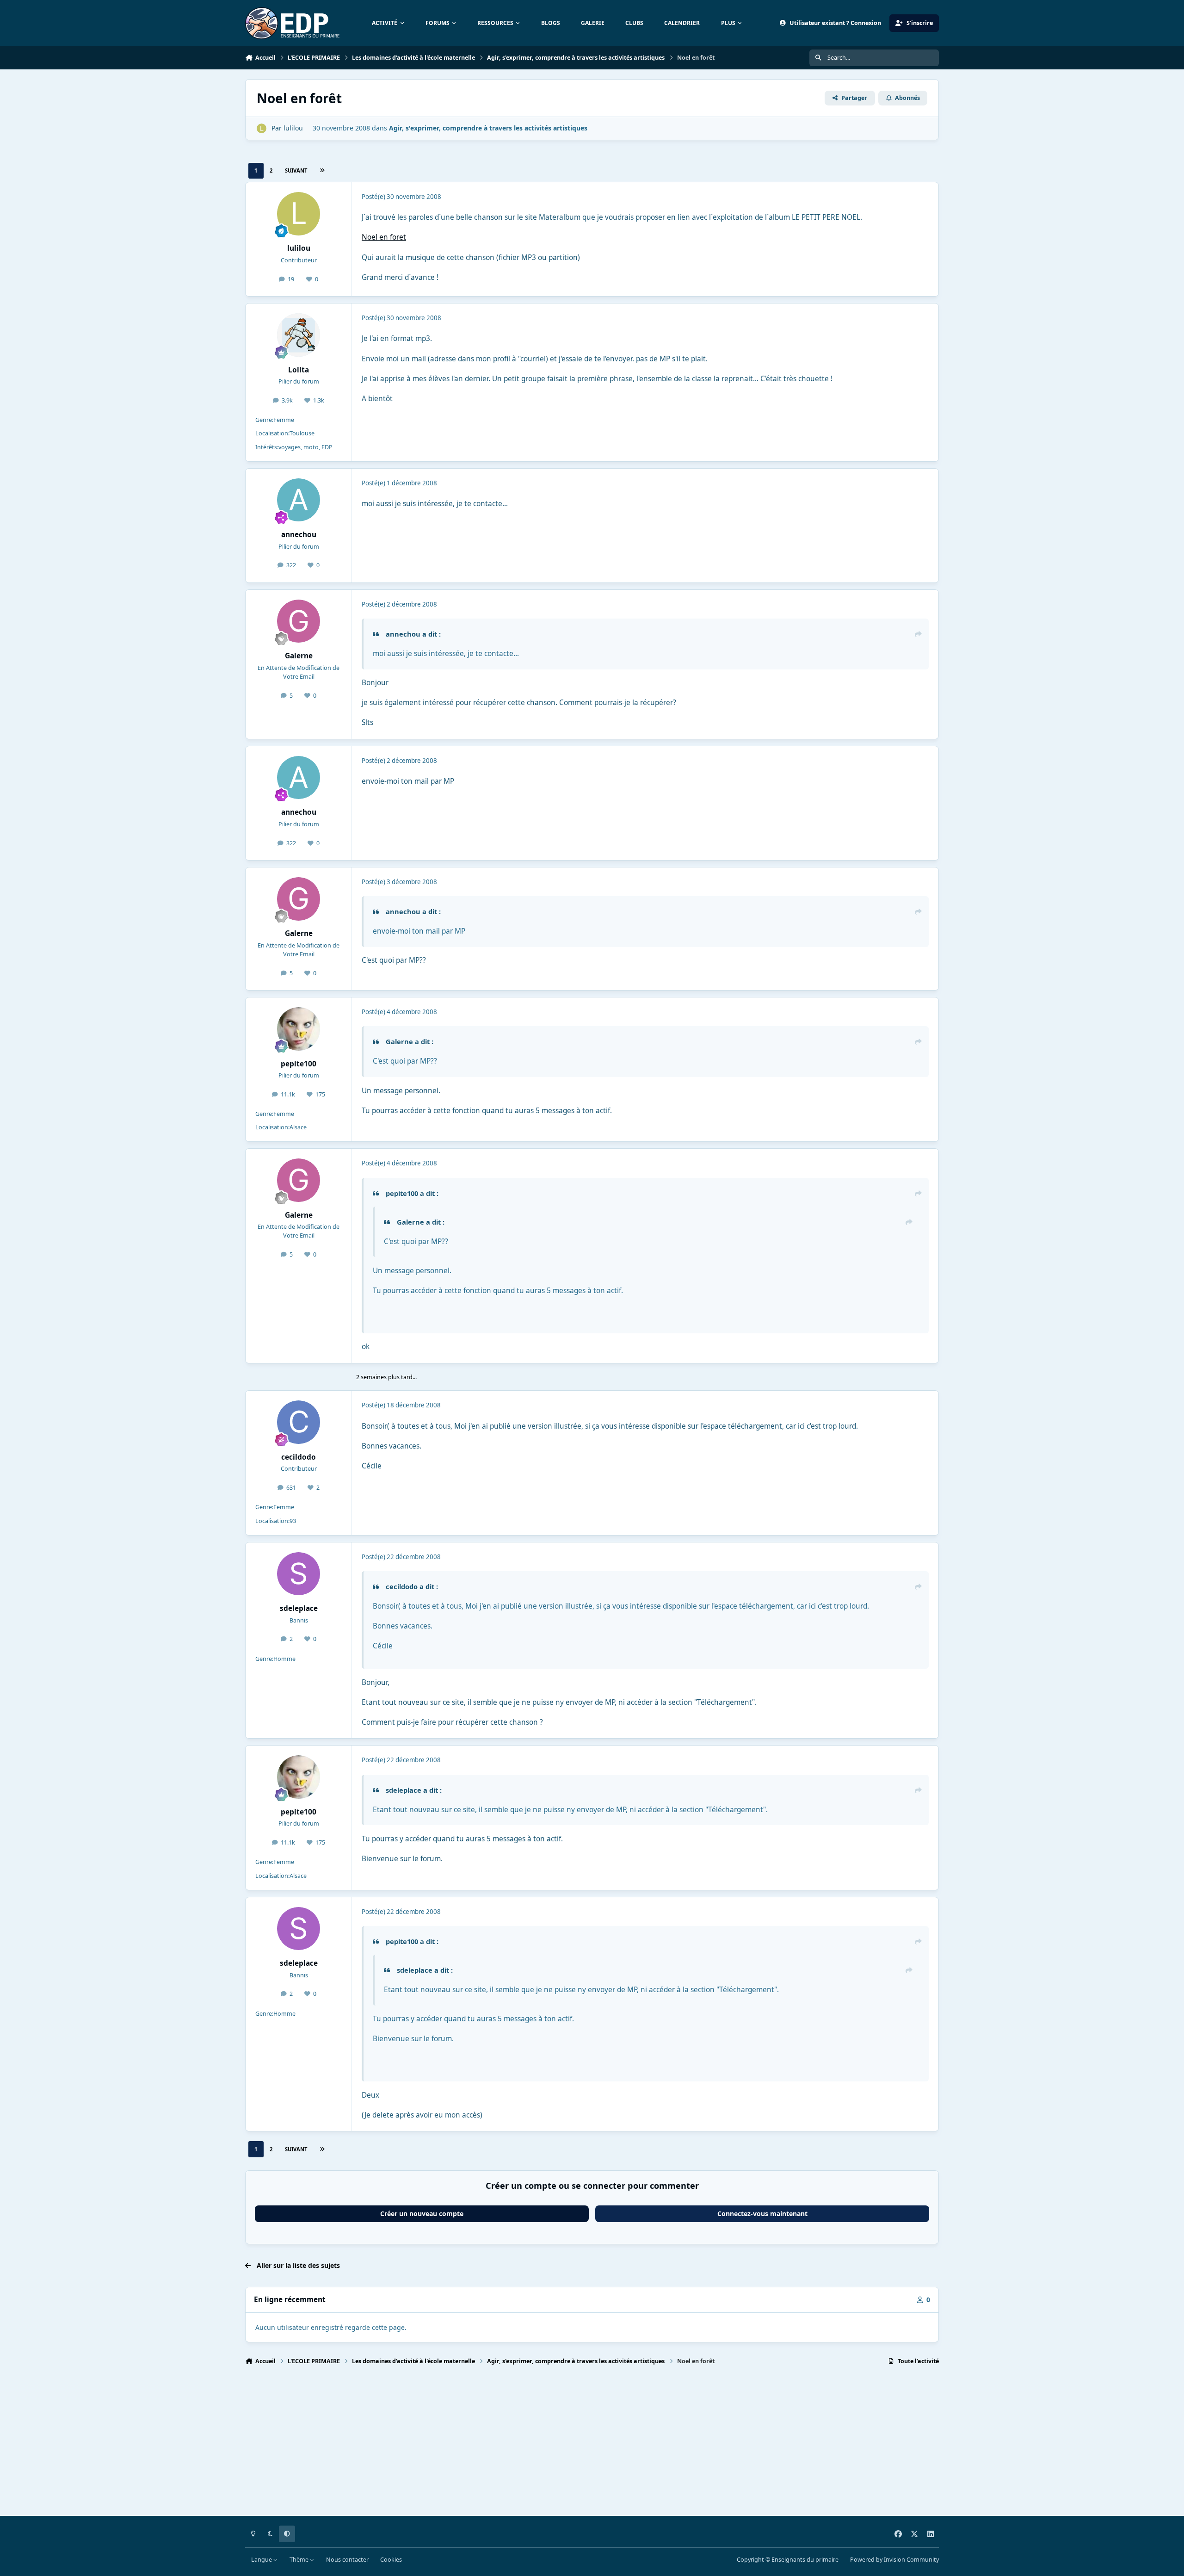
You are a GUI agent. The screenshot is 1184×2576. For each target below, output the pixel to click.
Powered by (894, 2560)
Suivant (296, 170)
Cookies (391, 2560)
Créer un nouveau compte (422, 2214)
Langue (262, 2560)
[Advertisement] (523, 2445)
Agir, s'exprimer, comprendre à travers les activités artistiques (488, 128)
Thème (300, 2560)
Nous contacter (347, 2560)
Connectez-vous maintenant (762, 2214)
